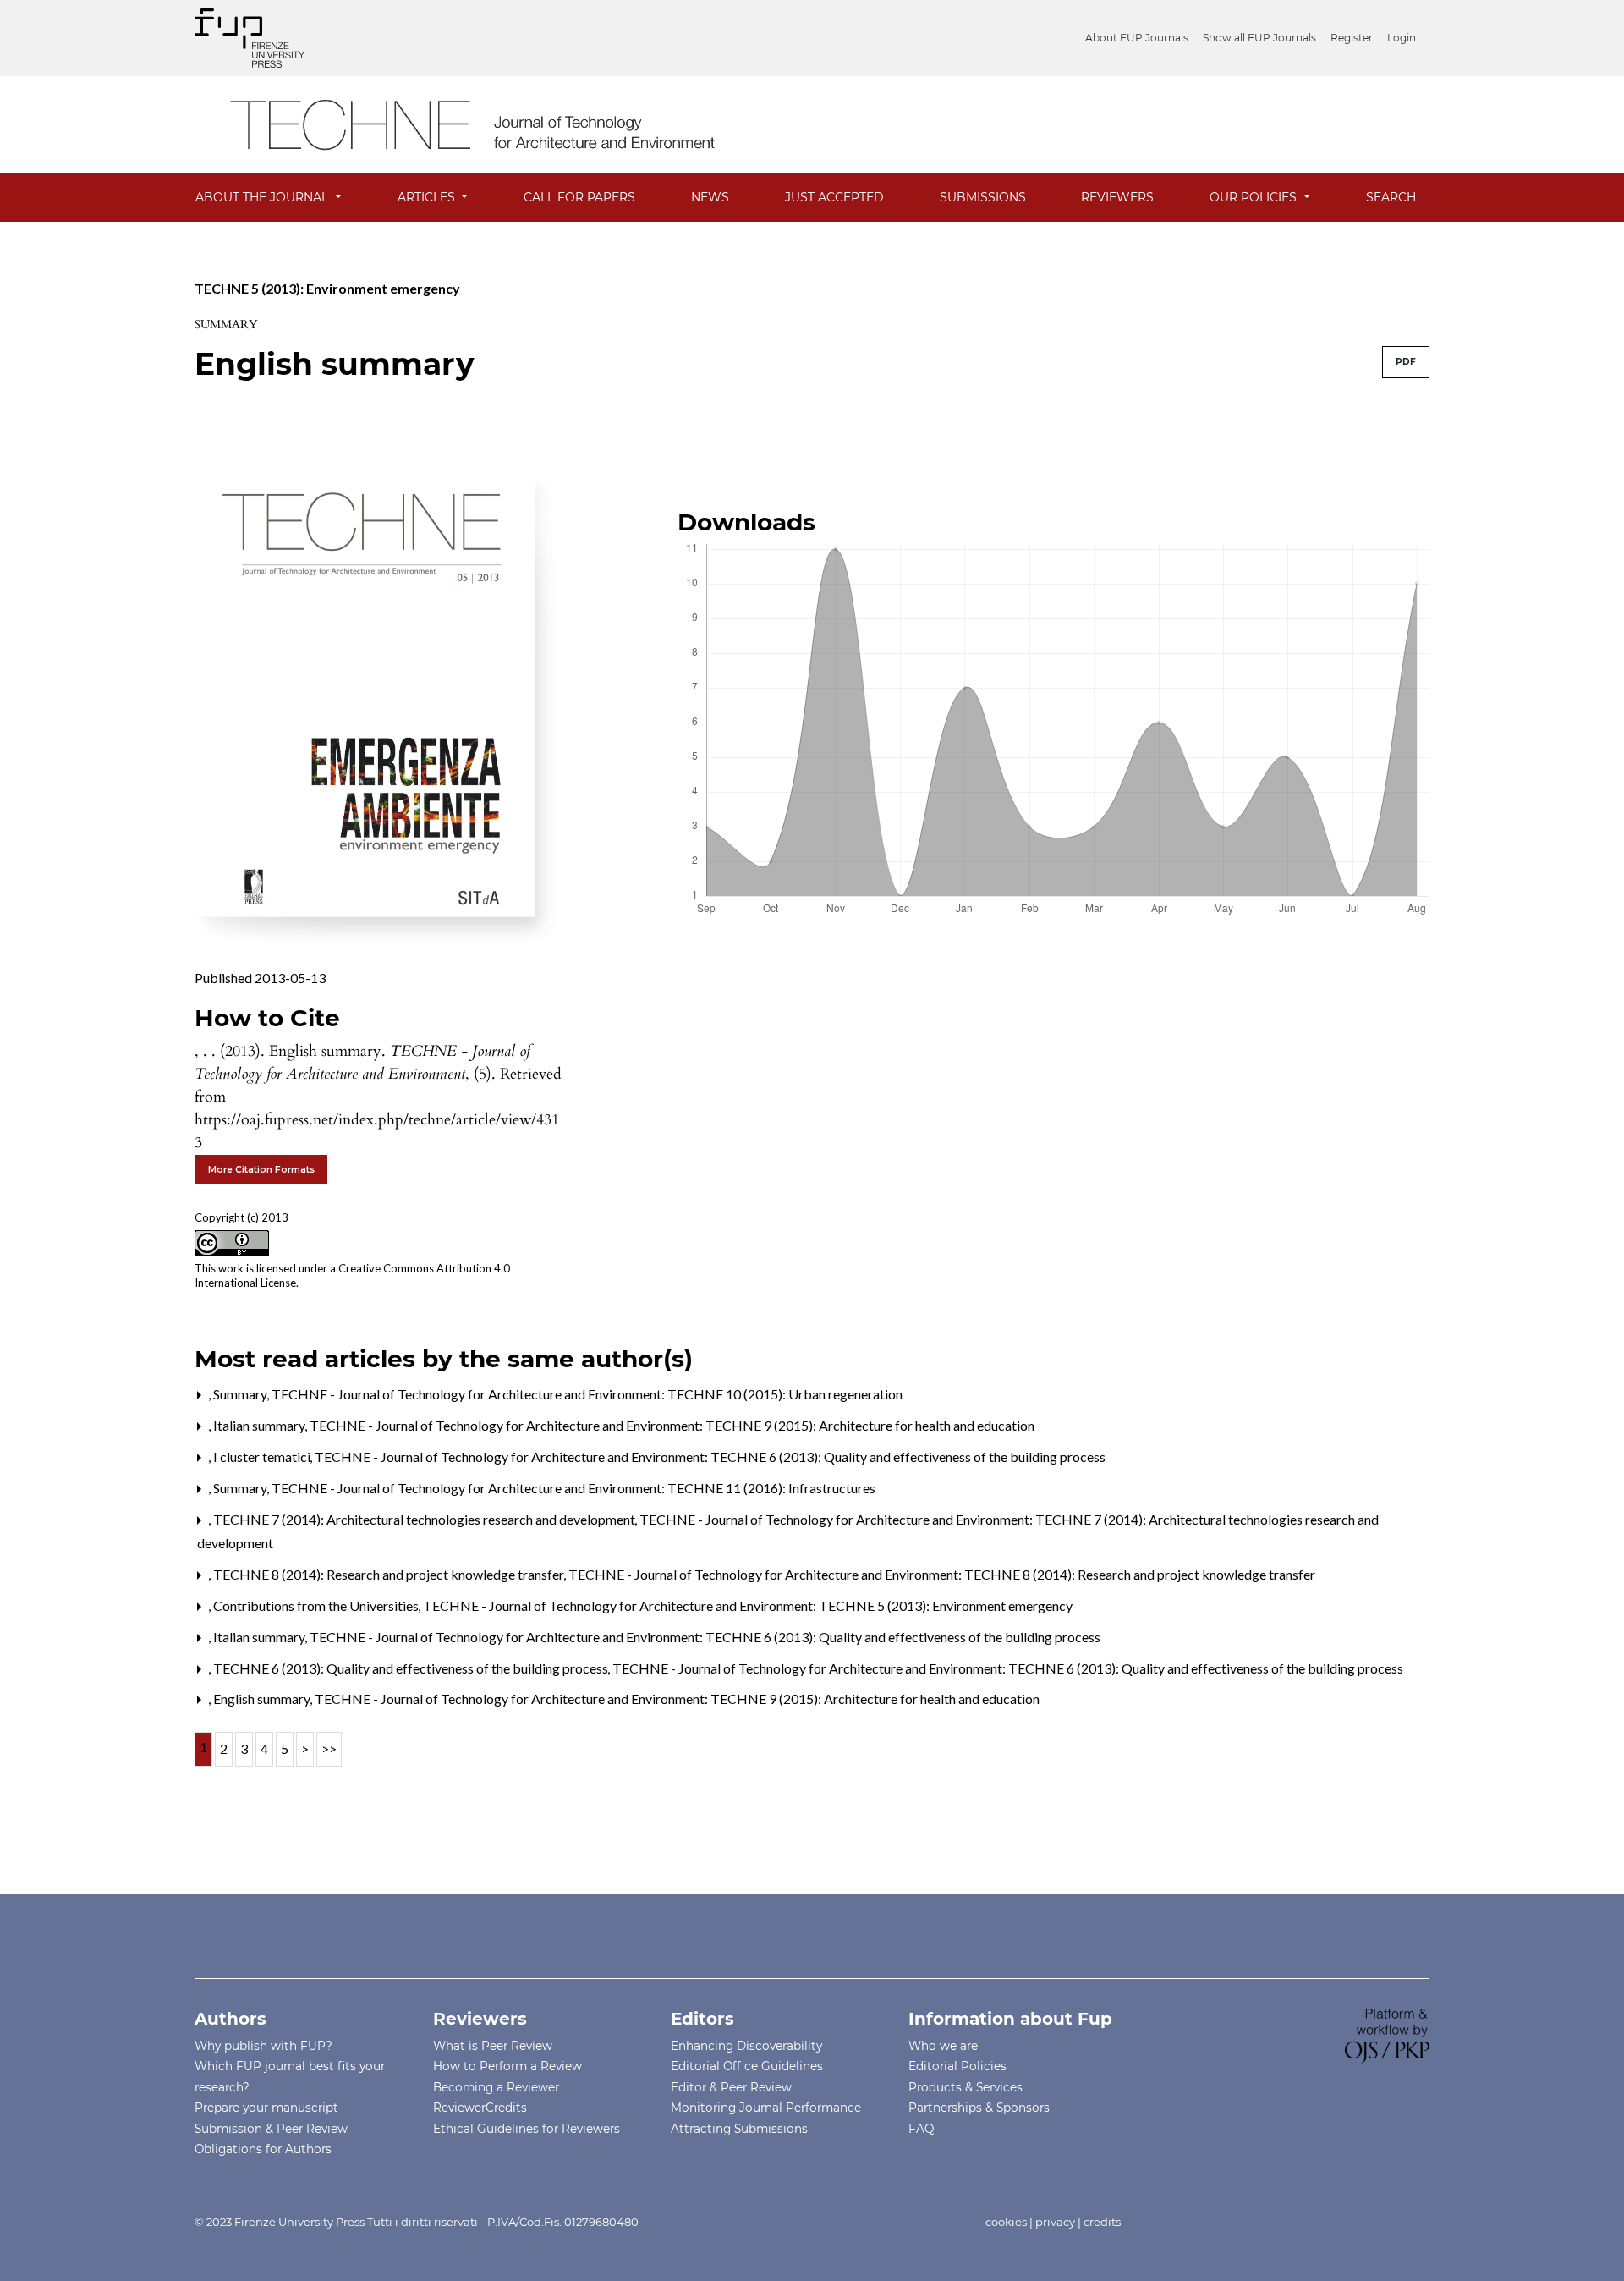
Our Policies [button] (1255, 197)
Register (1352, 38)
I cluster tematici (263, 1457)
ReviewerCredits (480, 2108)
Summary (241, 1394)
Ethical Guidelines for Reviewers (527, 2129)
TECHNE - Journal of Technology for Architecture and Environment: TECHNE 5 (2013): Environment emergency (748, 1605)
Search (1391, 197)
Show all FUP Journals (1259, 38)
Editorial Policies (957, 2066)
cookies (1006, 2222)
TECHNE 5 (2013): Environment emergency (327, 288)
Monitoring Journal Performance (766, 2108)
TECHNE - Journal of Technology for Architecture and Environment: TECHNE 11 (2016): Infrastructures (573, 1488)
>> (329, 1748)
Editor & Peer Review (731, 2087)
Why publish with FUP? (263, 2046)
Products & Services (966, 2087)
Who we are (943, 2046)
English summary (263, 1698)
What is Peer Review (493, 2046)
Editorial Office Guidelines (747, 2066)
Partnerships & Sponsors (979, 2108)
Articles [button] (428, 197)
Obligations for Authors (263, 2149)
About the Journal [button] (263, 197)
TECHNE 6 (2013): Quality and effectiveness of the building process (412, 1668)
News (710, 197)
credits (1102, 2222)
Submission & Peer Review (271, 2129)
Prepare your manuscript (266, 2108)
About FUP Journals (1137, 38)
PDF (1406, 362)
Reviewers (1117, 197)
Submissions (983, 197)
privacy (1055, 2222)
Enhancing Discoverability (746, 2046)
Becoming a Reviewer (496, 2087)
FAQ (921, 2129)
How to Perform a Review (507, 2066)
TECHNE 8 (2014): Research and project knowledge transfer (390, 1574)
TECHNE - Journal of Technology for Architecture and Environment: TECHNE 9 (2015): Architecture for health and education (672, 1425)
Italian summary (261, 1425)
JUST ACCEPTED (834, 197)
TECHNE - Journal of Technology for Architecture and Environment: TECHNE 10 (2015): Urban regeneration (587, 1394)
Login (1402, 38)
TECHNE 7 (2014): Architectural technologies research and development (425, 1519)
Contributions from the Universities (317, 1605)
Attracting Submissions (739, 2129)
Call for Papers (579, 197)
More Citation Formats (261, 1170)
